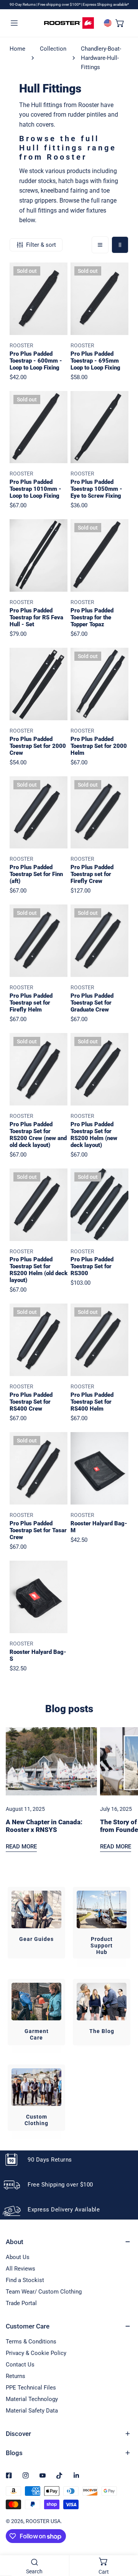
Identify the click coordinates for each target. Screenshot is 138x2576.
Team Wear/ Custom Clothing (44, 2292)
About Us (18, 2257)
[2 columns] (120, 245)
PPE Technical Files (31, 2388)
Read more (21, 1847)
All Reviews (21, 2269)
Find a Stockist (25, 2280)
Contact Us (20, 2365)
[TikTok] (59, 2475)
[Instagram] (26, 2475)
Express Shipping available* (106, 4)
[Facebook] (9, 2475)
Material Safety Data (32, 2411)
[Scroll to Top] (124, 2535)
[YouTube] (43, 2475)
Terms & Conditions (31, 2342)
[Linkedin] (76, 2475)
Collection (53, 49)
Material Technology (32, 2399)
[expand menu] (14, 23)
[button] (120, 23)
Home (17, 49)
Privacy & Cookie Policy (36, 2353)
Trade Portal (21, 2303)
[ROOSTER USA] (69, 23)
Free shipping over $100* (60, 4)
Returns (16, 2376)
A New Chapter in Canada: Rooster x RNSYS (44, 1826)
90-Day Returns (23, 4)
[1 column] (100, 245)
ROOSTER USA (43, 2521)
